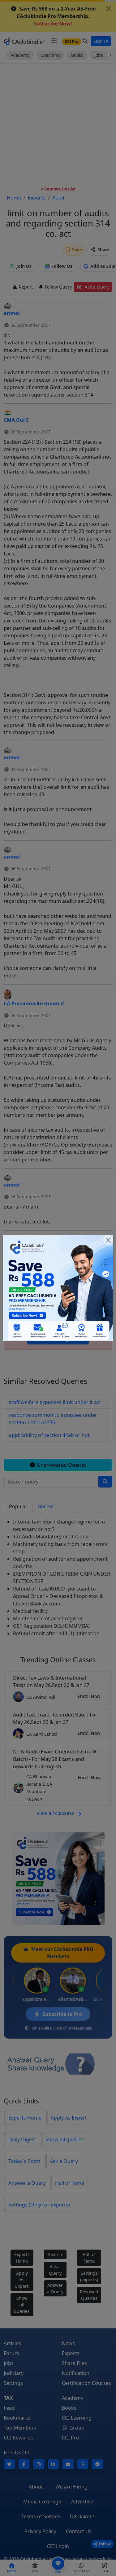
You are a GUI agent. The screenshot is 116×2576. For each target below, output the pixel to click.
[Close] (108, 1240)
